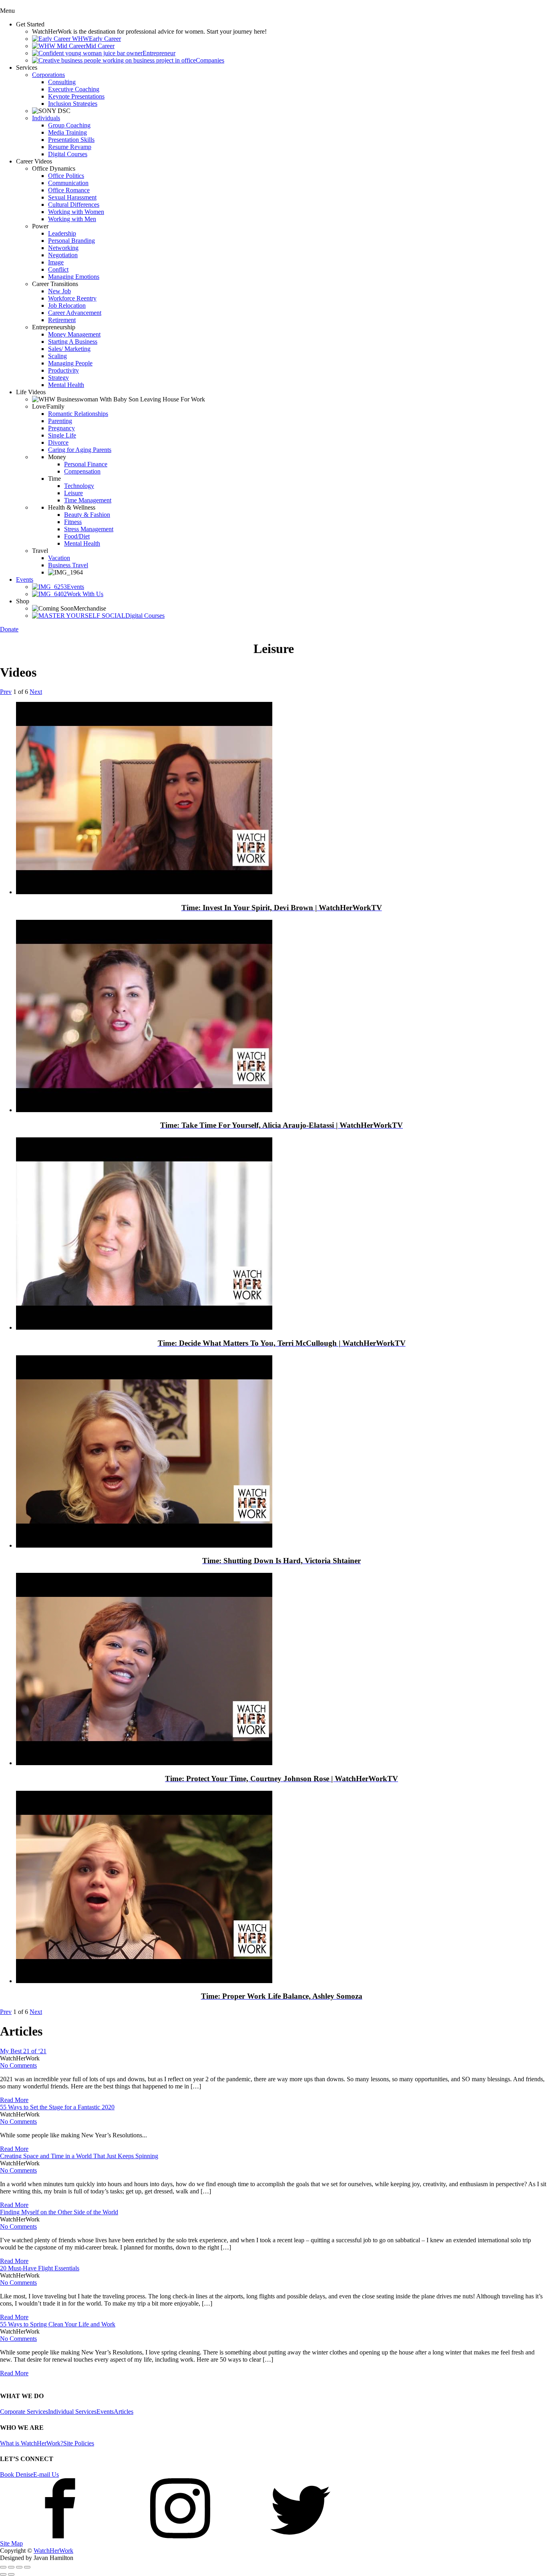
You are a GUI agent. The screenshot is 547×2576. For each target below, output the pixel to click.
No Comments (18, 2065)
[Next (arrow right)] (11, 2574)
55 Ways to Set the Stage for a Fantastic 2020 (57, 2107)
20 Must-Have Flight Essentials (40, 2268)
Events (105, 2412)
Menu (7, 11)
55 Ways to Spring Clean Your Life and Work (58, 2324)
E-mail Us (46, 2474)
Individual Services (72, 2412)
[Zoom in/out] (27, 2567)
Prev (6, 692)
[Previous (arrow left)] (3, 2574)
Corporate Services (24, 2412)
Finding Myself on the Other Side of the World (59, 2212)
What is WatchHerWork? (32, 2443)
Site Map (11, 2543)
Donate (9, 629)
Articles (124, 2412)
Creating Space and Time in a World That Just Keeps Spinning (79, 2156)
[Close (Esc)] (3, 2567)
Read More (14, 2100)
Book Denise (17, 2474)
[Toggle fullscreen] (19, 2567)
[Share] (11, 2567)
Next (36, 692)
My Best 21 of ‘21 (23, 2051)
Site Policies (79, 2443)
